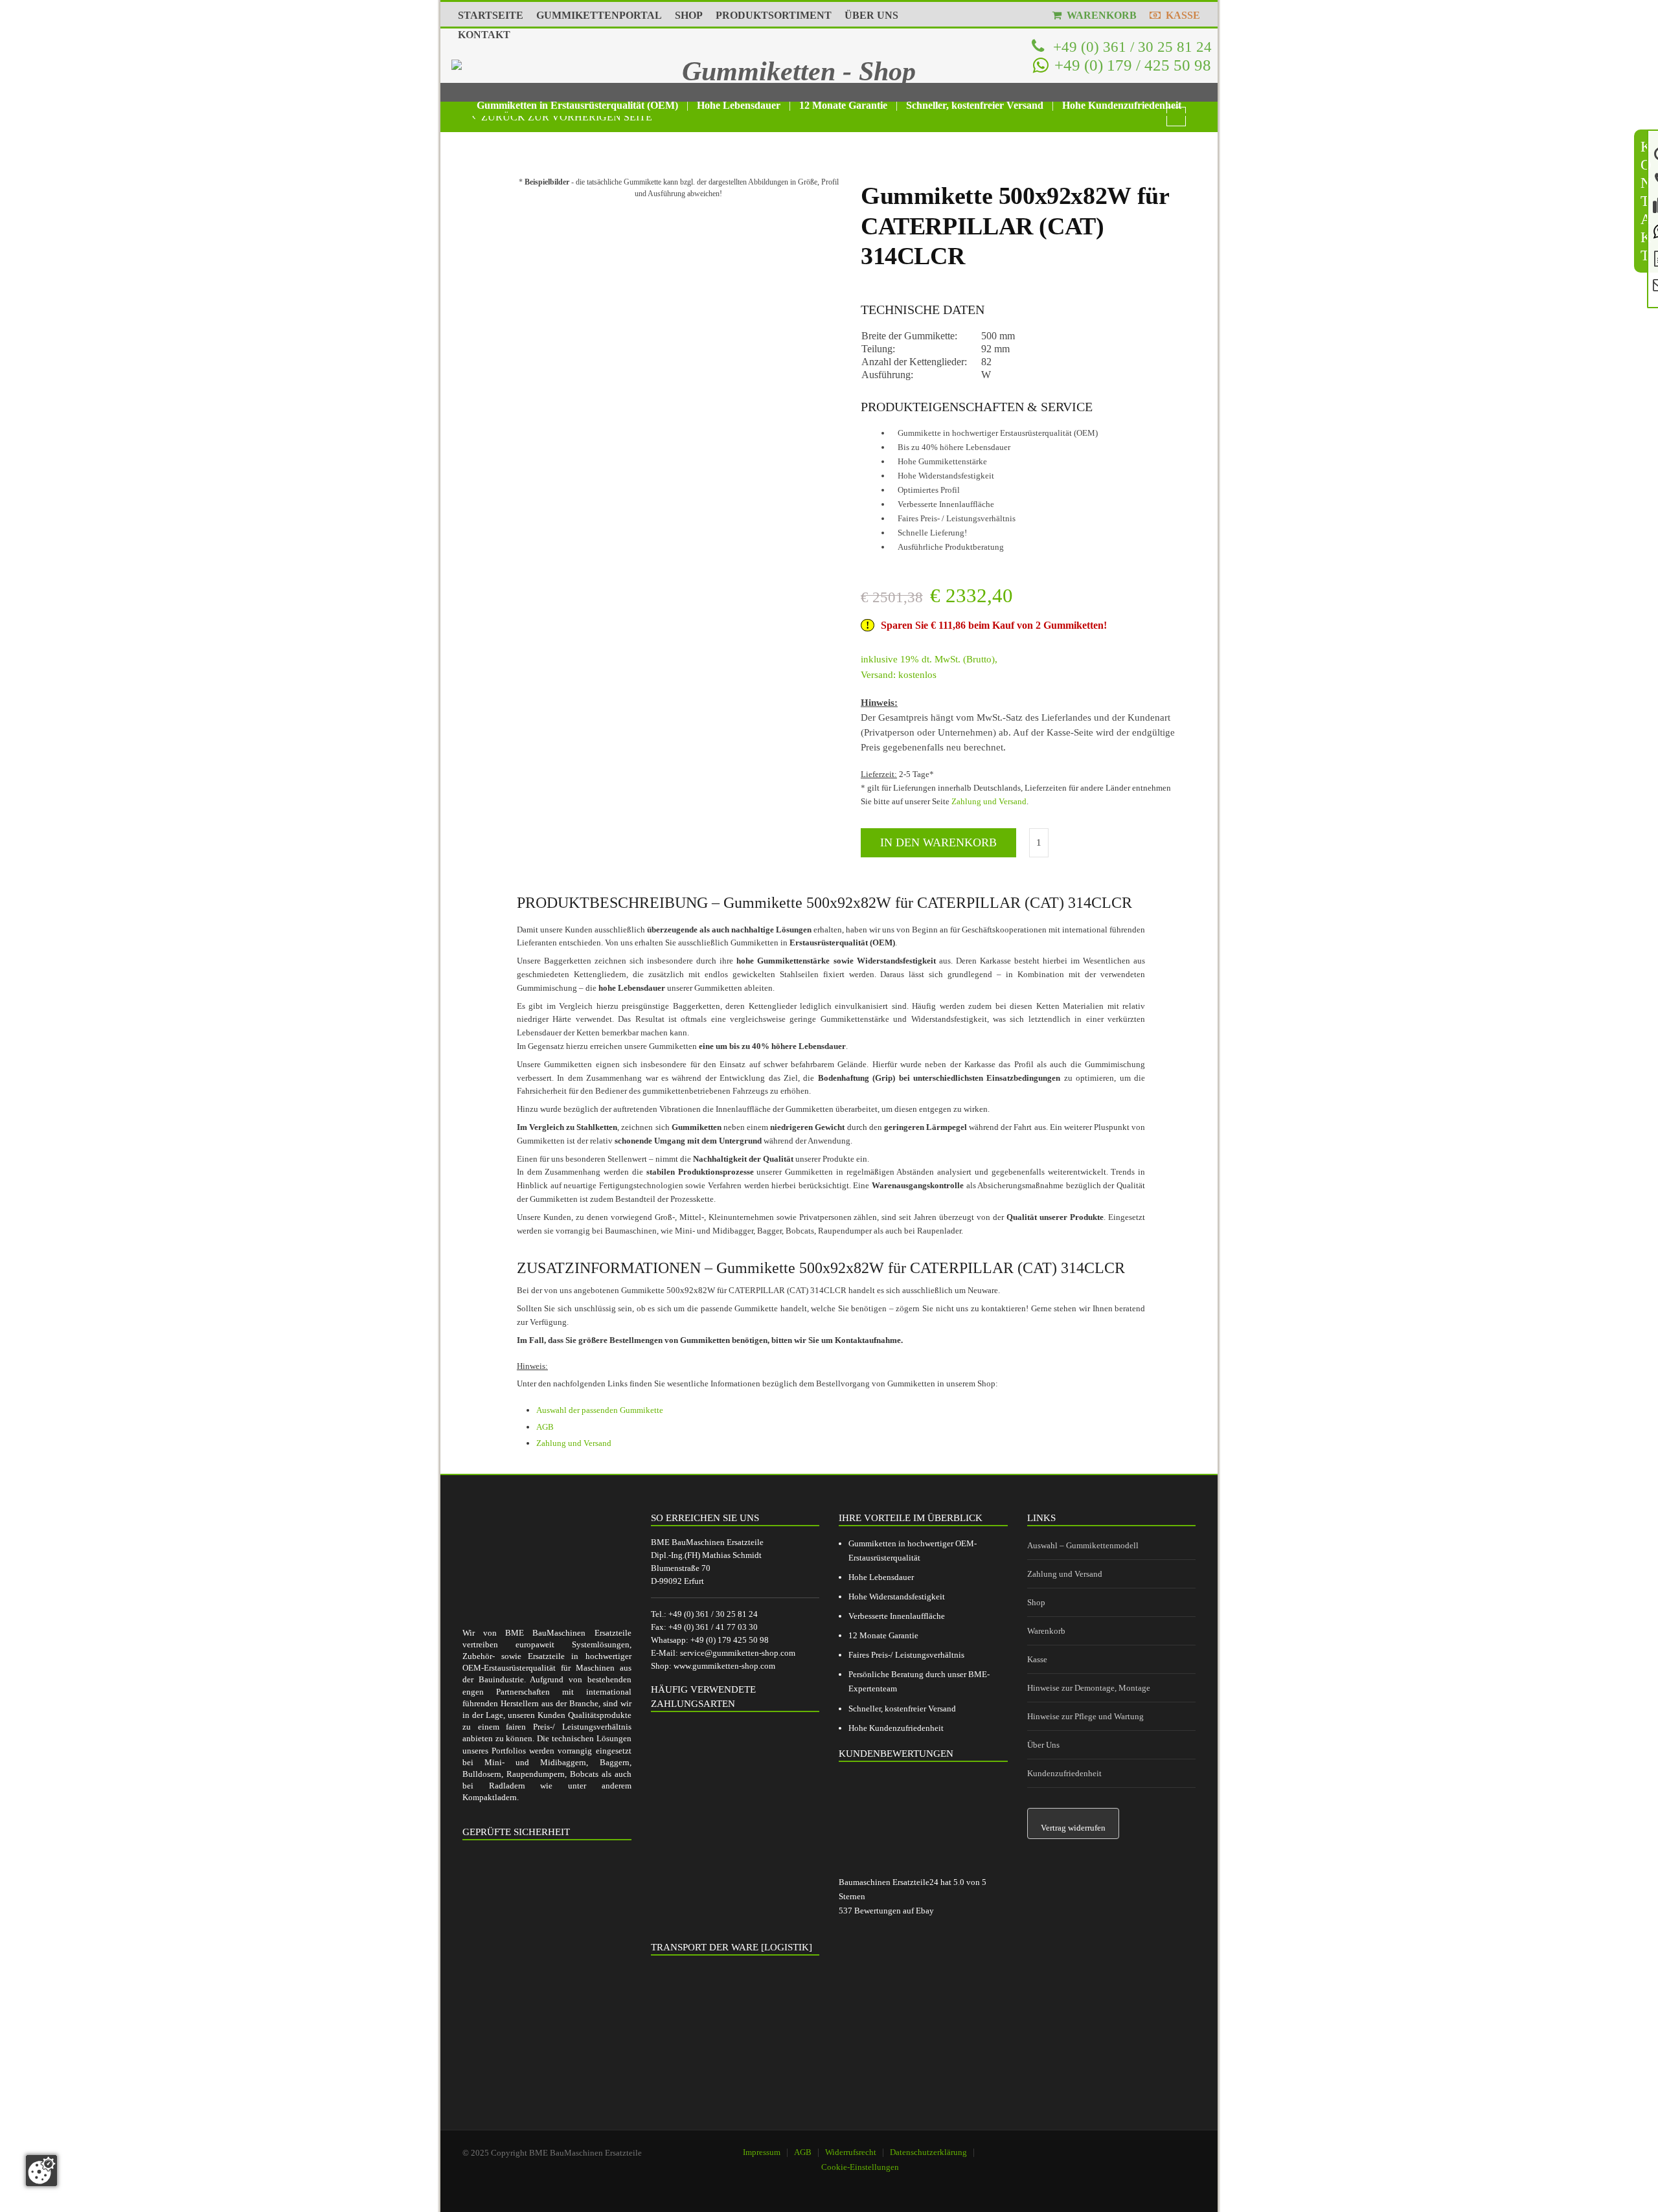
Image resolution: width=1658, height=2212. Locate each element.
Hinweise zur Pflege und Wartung (1085, 1716)
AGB (545, 1427)
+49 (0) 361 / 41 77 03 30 (713, 1627)
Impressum (762, 2152)
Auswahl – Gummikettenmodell (1083, 1545)
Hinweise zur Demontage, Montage (1089, 1688)
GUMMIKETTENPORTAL (599, 15)
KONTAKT (484, 35)
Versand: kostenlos (899, 675)
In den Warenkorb (938, 842)
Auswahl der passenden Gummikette (600, 1410)
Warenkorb (1046, 1631)
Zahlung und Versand (989, 801)
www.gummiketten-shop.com (724, 1666)
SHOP (689, 15)
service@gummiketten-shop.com (738, 1653)
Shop (1036, 1602)
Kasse (1037, 1659)
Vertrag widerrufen (1073, 1828)
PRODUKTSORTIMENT (774, 15)
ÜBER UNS (871, 15)
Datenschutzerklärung (928, 2152)
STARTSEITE (491, 15)
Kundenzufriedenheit (1064, 1773)
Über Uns (1043, 1745)
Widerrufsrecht (851, 2152)
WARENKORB (1099, 15)
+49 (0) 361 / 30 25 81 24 (1130, 47)
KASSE (1180, 15)
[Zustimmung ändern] (41, 2171)
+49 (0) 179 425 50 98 (730, 1640)
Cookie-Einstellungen (860, 2167)
